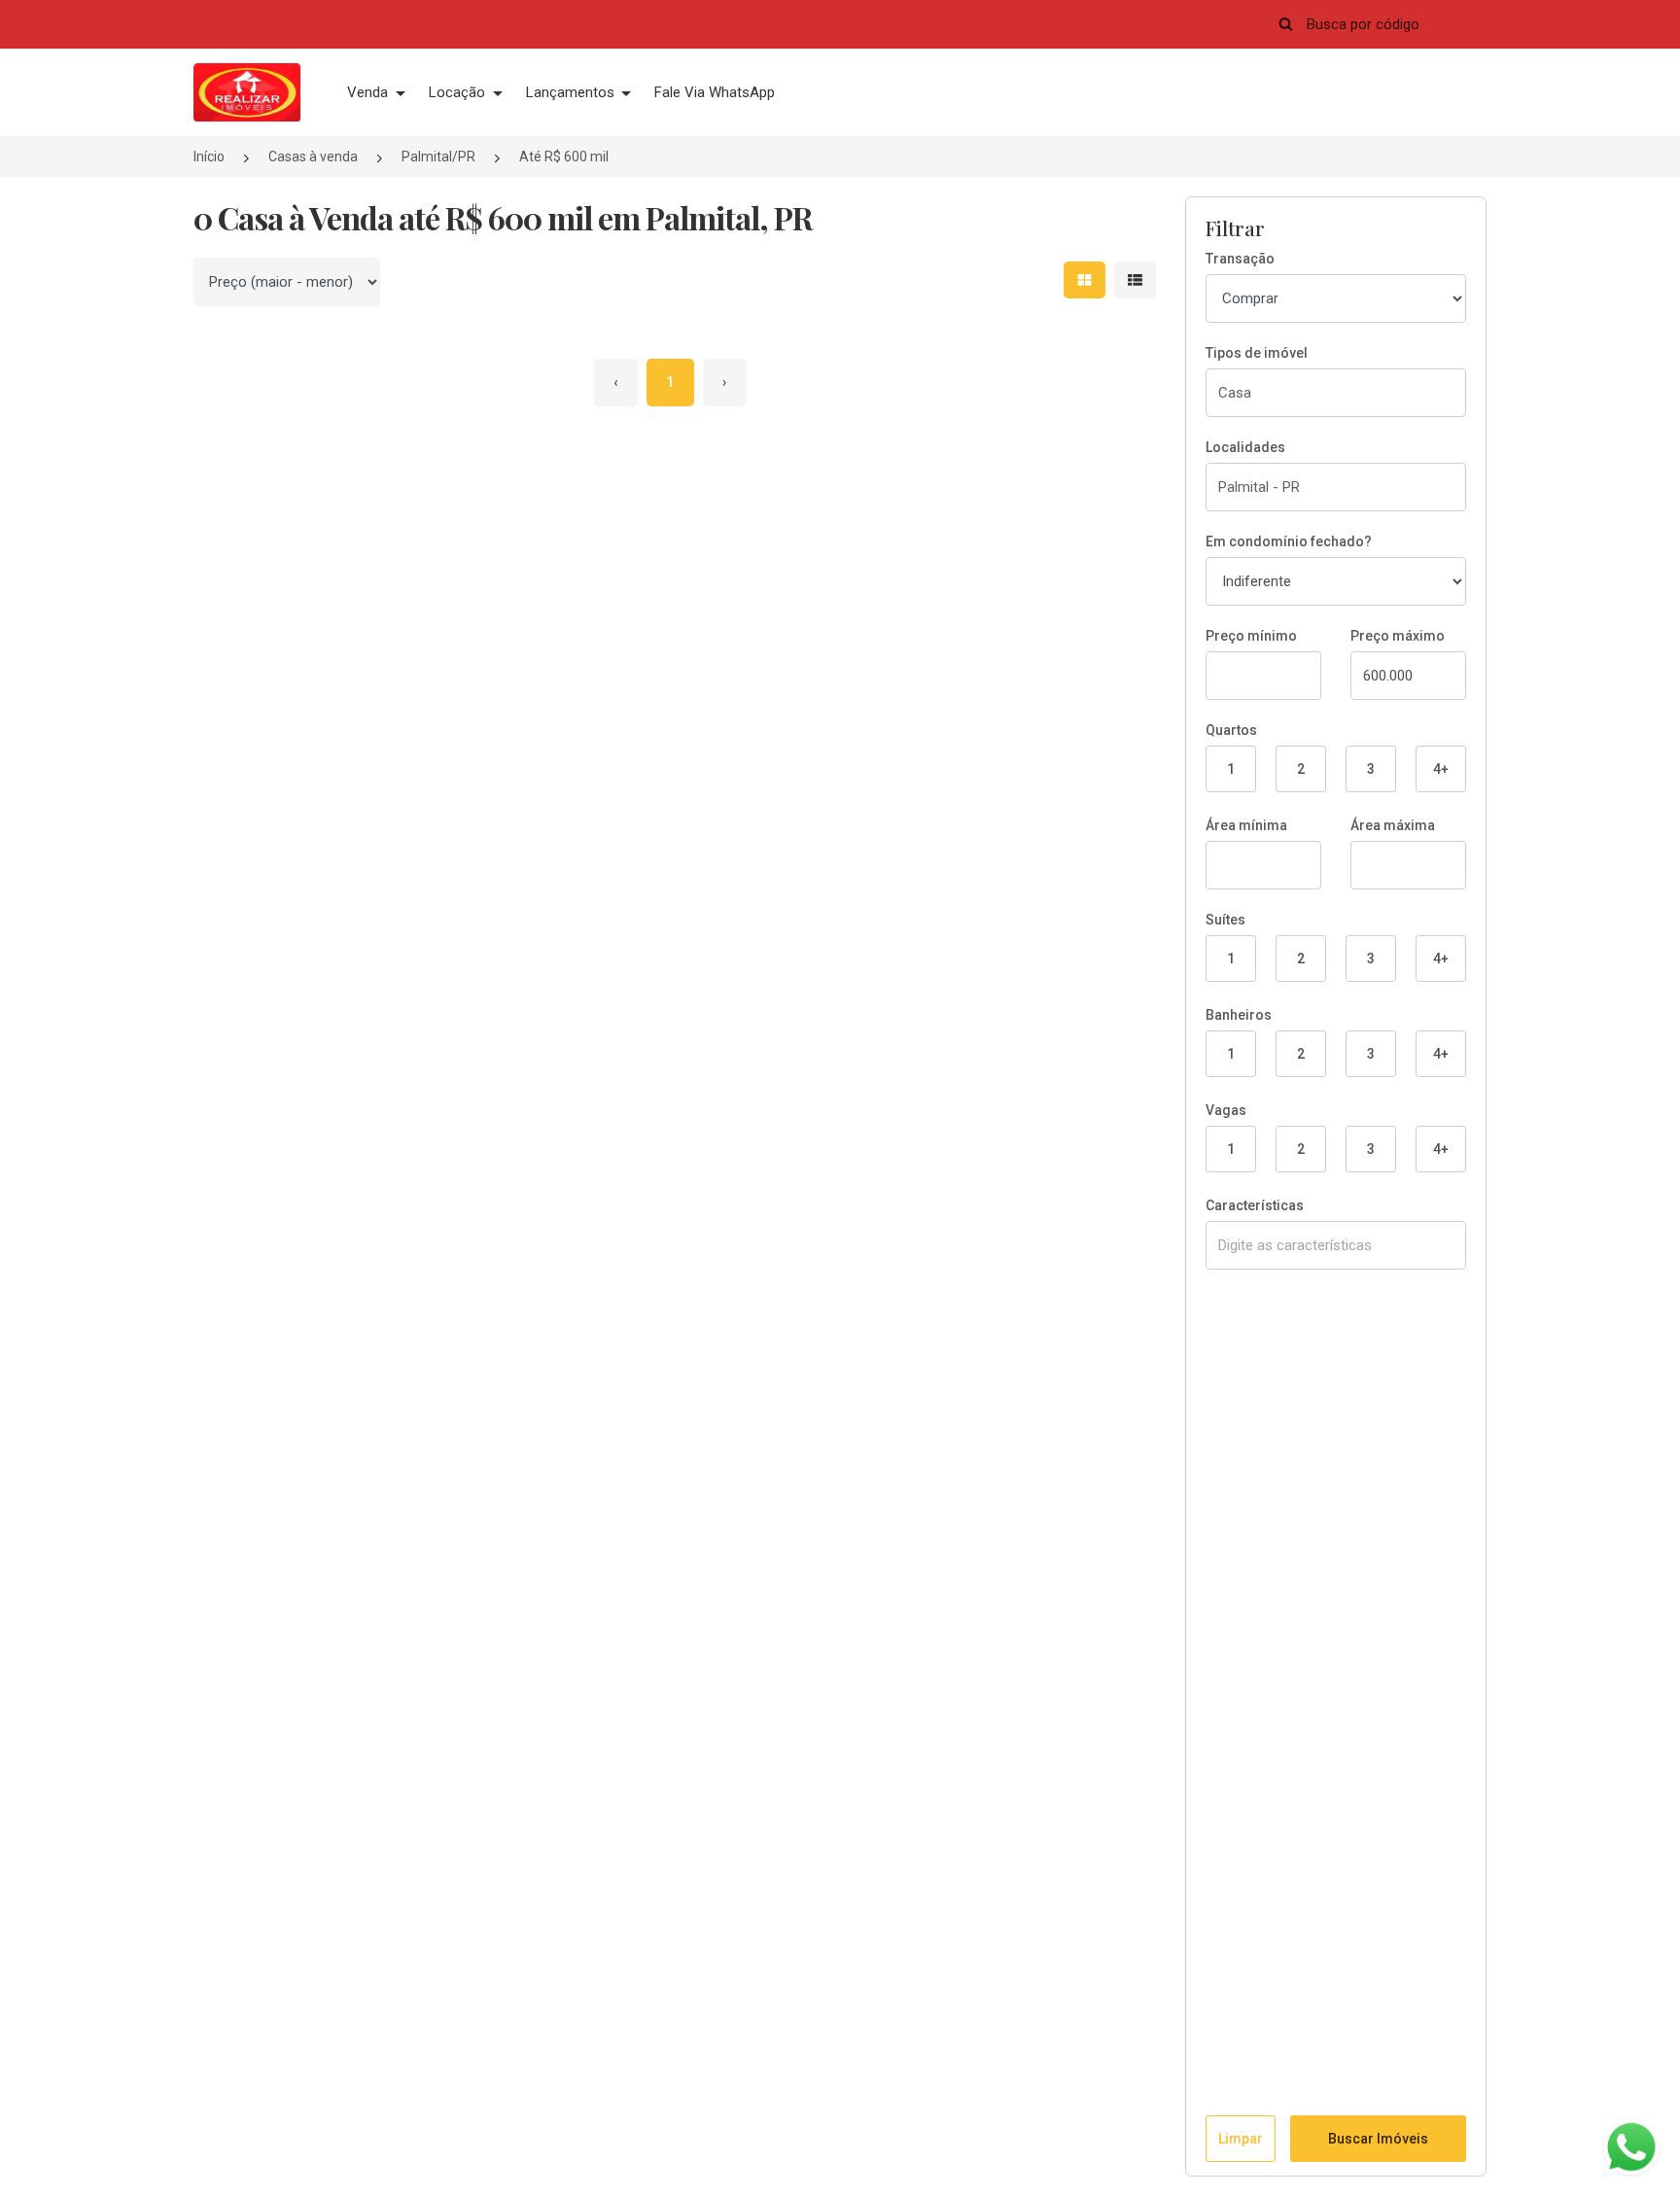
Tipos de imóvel (1257, 353)
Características (1255, 1205)
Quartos (1231, 730)
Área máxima (1393, 825)
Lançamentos (572, 92)
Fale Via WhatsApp (715, 92)
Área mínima (1246, 825)
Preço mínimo (1251, 636)
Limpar (1241, 2139)
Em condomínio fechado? (1289, 541)
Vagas (1226, 1110)
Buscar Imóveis (1378, 2139)
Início (209, 157)
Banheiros (1239, 1015)
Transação (1240, 259)
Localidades (1245, 447)
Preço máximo (1398, 636)
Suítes (1225, 920)
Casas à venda (313, 157)
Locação (459, 92)
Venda (369, 92)
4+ (1441, 769)
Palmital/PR (438, 157)
